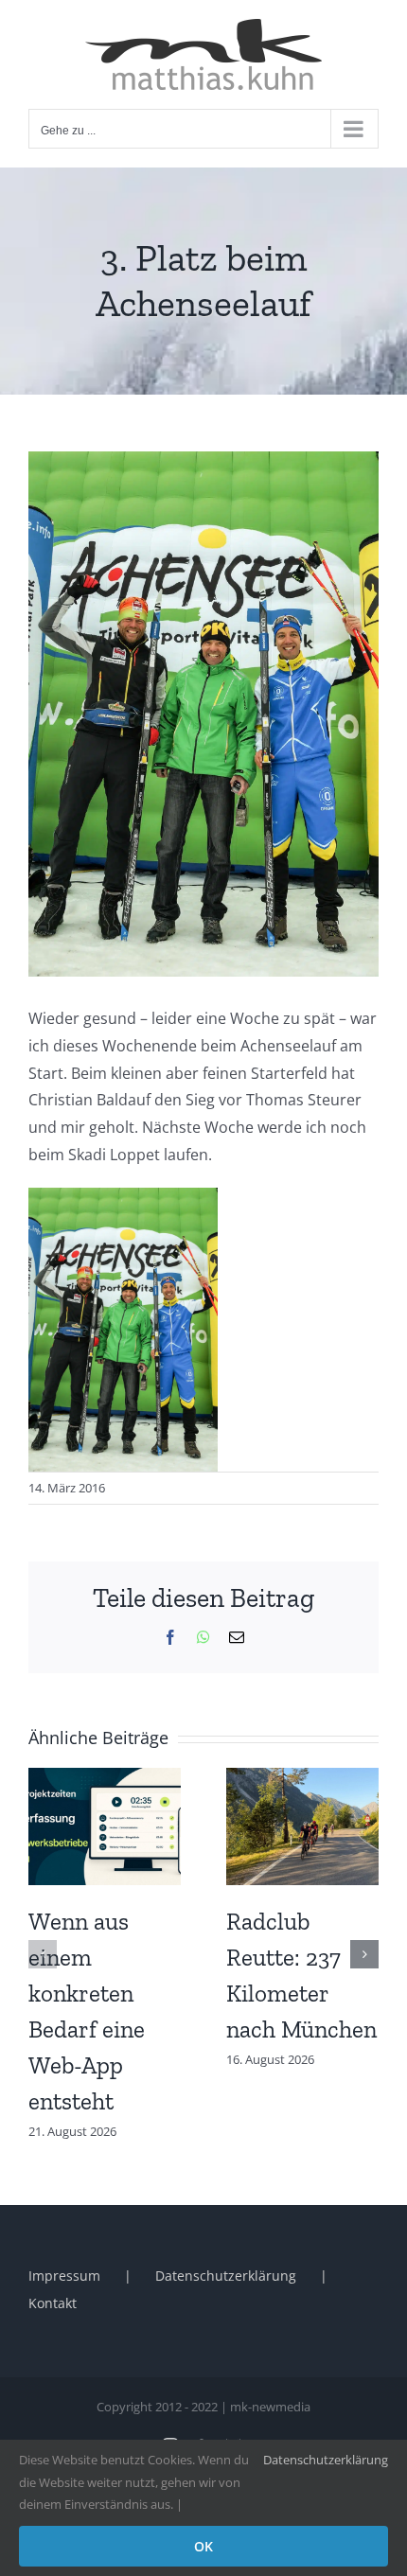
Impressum (64, 2276)
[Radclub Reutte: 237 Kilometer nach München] (302, 1778)
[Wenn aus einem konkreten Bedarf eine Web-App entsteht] (105, 1778)
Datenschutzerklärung (226, 2276)
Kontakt (53, 2303)
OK (203, 2546)
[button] (43, 1954)
